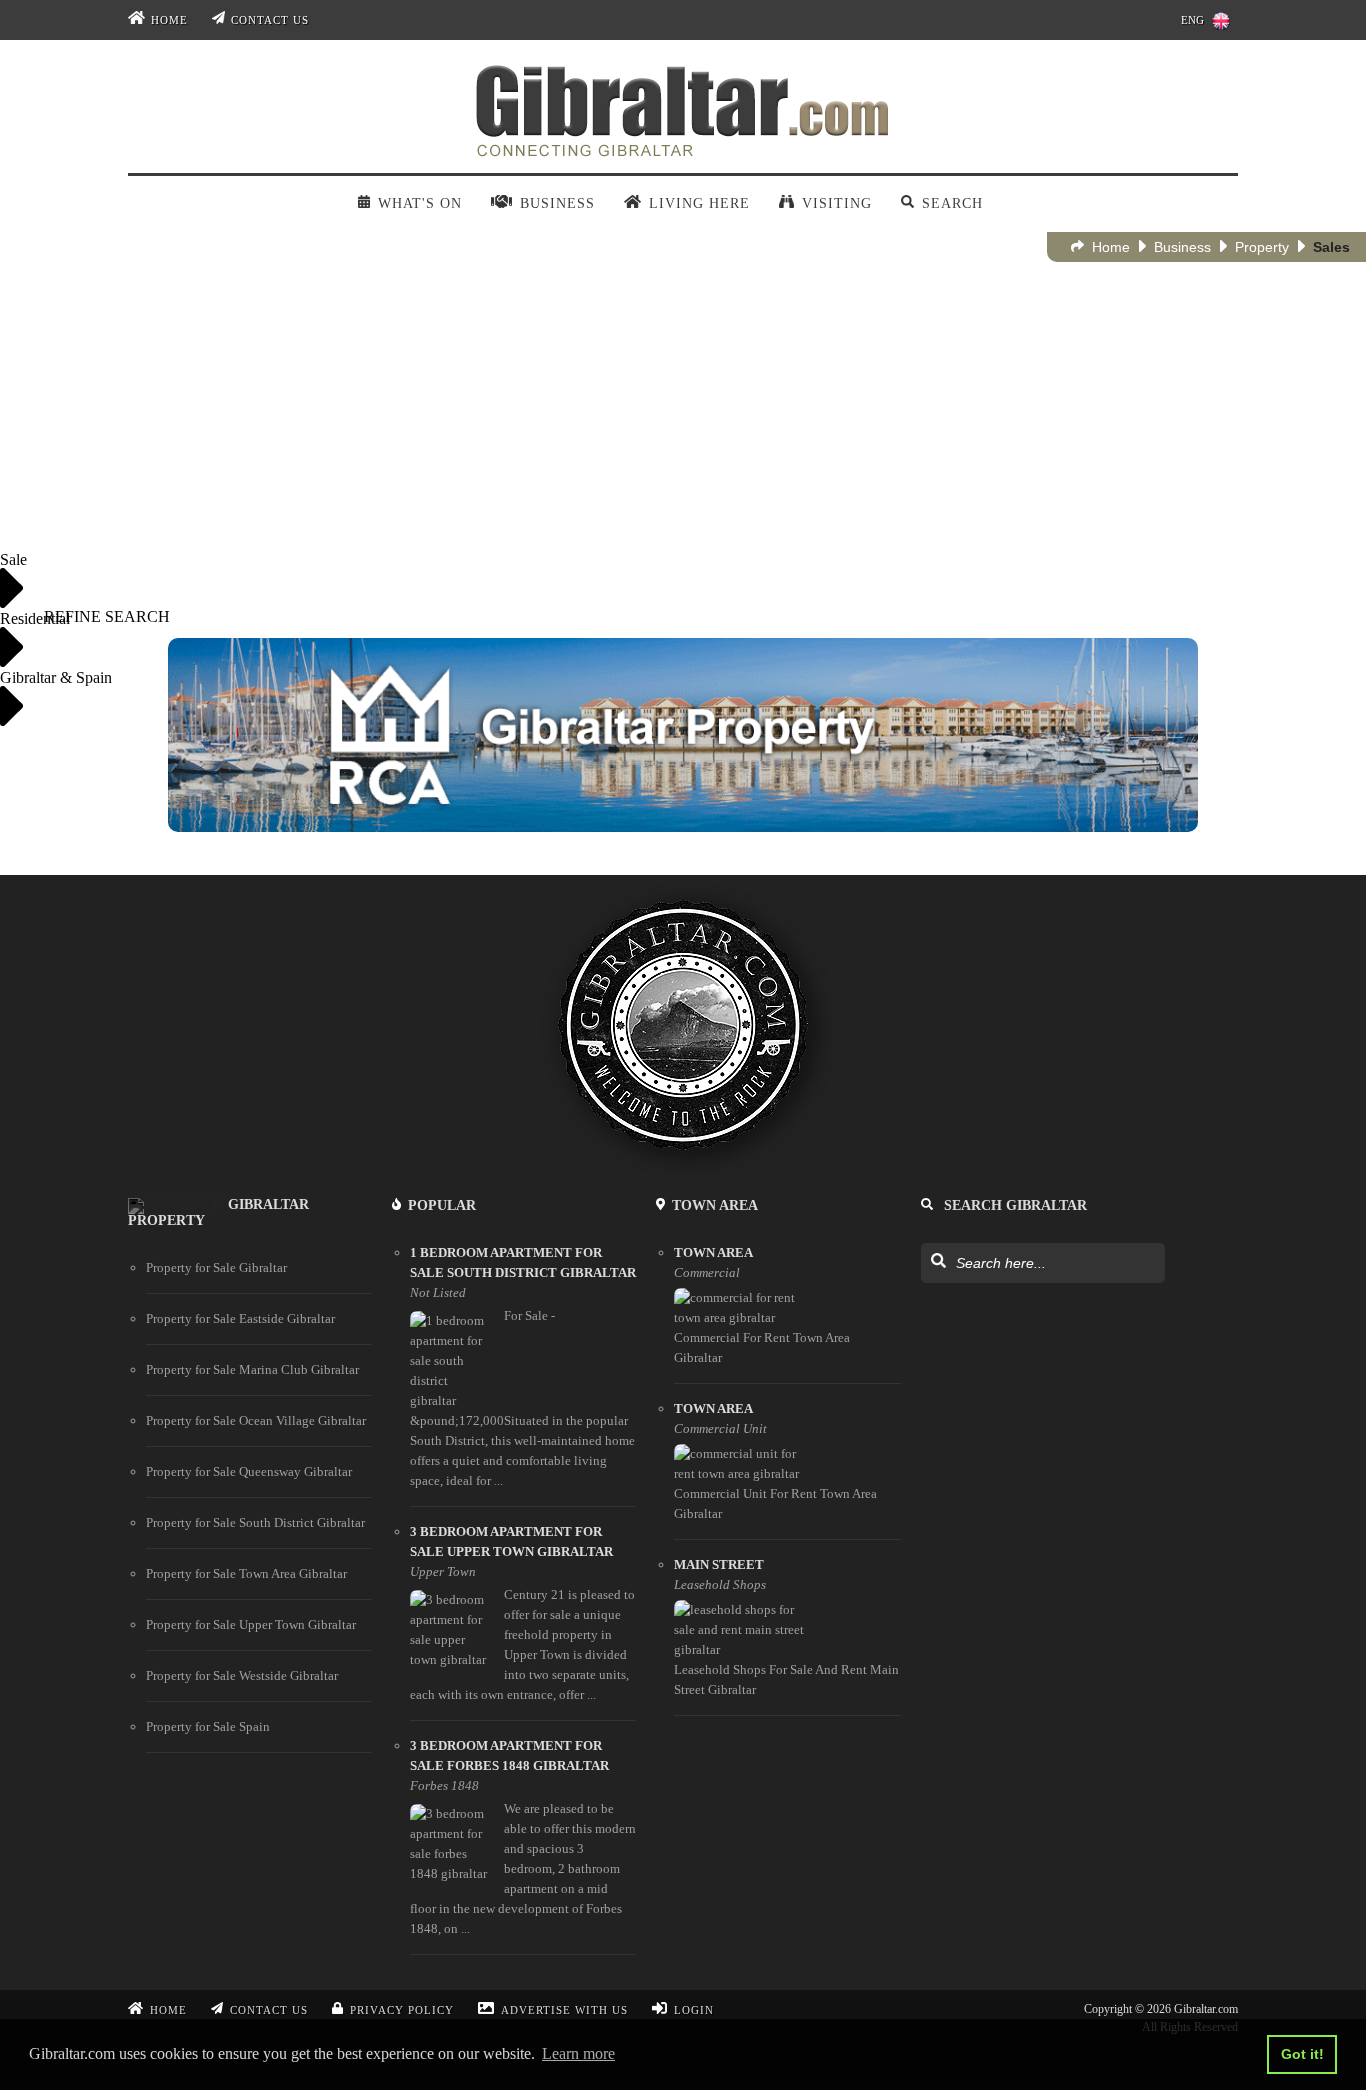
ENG (1192, 20)
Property (1262, 247)
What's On (419, 203)
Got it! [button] (1302, 2054)
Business (1182, 247)
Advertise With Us (564, 2010)
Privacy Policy (402, 2010)
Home (169, 20)
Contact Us (270, 20)
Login (694, 2010)
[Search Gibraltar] (937, 1262)
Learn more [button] (578, 2053)
